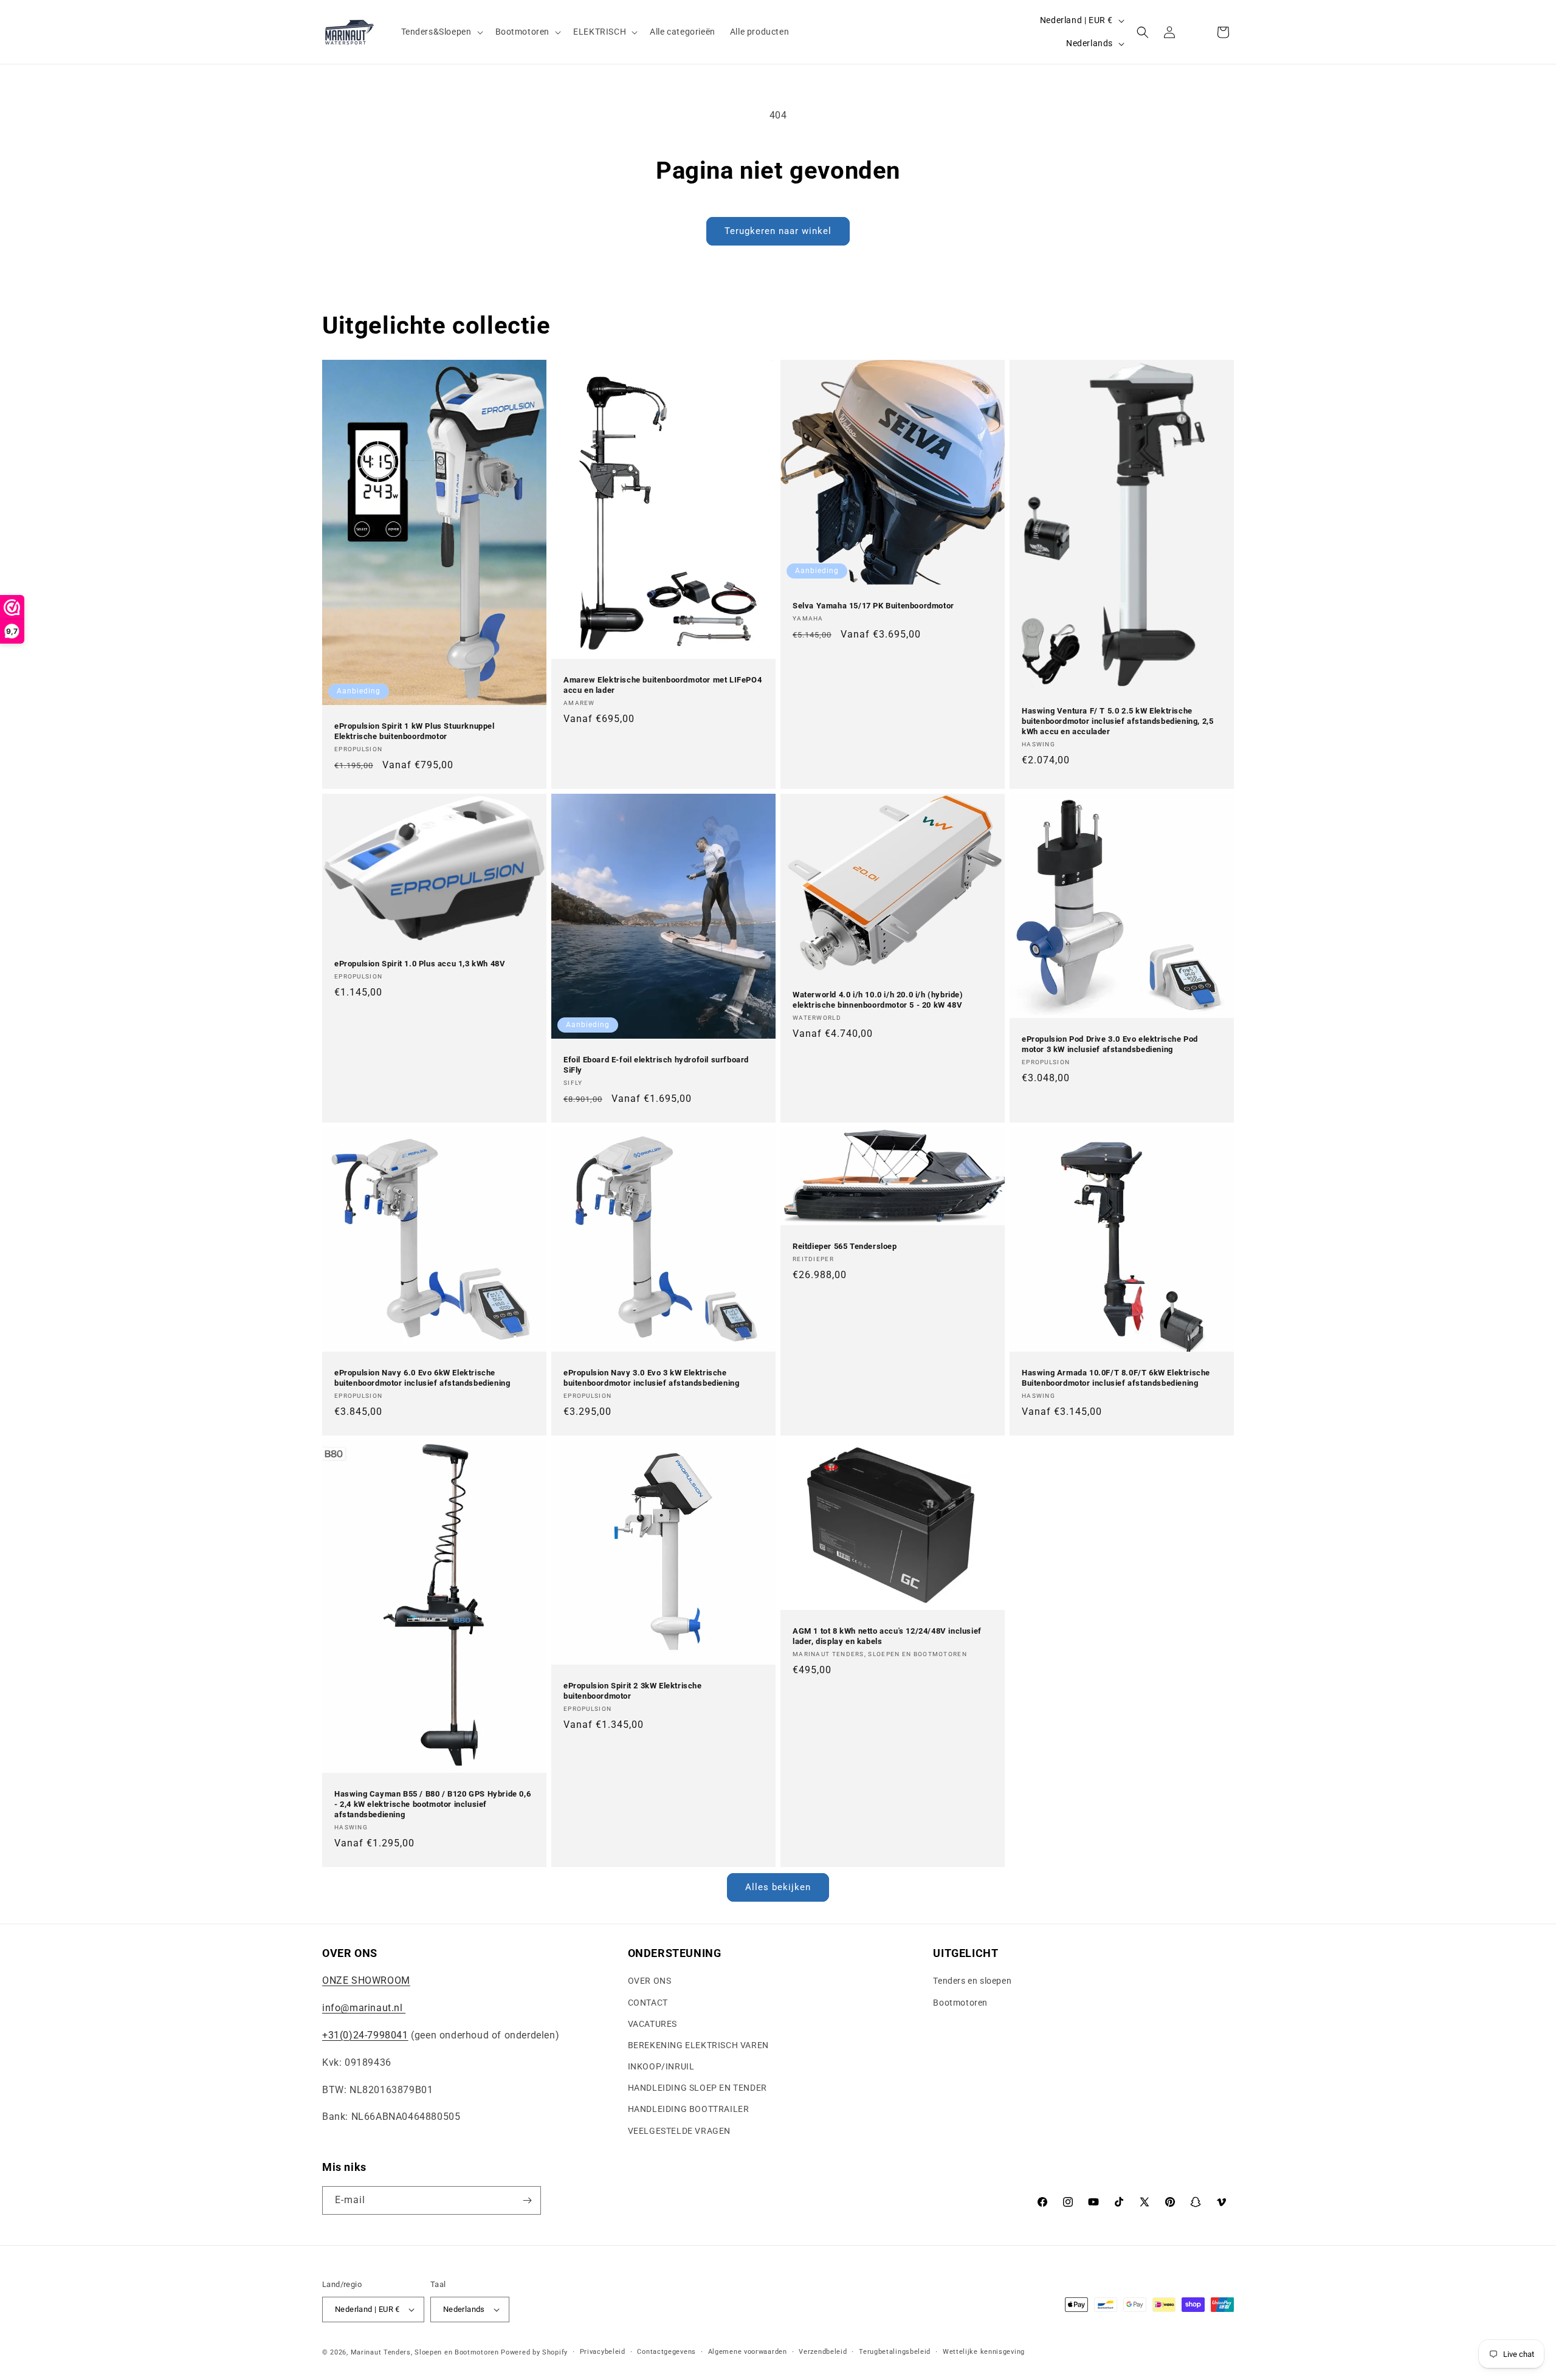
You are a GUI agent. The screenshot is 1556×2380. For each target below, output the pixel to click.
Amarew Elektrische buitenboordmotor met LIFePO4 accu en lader (663, 685)
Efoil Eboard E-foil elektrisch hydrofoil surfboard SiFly (656, 1065)
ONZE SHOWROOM (366, 1980)
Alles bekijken (778, 1887)
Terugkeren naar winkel (778, 231)
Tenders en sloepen (972, 1981)
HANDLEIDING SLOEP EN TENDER (697, 2088)
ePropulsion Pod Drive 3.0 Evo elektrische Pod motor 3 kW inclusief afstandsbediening (1110, 1044)
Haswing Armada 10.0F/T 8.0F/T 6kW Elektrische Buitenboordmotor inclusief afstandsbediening (1116, 1378)
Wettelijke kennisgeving (984, 2352)
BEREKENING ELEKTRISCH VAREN (698, 2045)
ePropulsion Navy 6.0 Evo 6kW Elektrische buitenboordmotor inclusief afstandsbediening (422, 1378)
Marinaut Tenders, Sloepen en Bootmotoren (425, 2352)
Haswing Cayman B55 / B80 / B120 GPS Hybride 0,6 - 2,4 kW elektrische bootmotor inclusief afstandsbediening (432, 1804)
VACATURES (652, 2024)
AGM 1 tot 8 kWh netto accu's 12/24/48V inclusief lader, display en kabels (887, 1636)
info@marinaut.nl (364, 2008)
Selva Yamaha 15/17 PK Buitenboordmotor (873, 606)
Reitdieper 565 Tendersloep (845, 1247)
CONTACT (648, 2003)
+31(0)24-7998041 (365, 2035)
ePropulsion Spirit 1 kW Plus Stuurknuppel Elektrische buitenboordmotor (415, 731)
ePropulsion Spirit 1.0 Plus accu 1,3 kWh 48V (420, 964)
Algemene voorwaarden (748, 2352)
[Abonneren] (527, 2200)
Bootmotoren (960, 2003)
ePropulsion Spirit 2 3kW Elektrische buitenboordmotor (633, 1691)
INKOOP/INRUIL (661, 2066)
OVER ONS (650, 1981)
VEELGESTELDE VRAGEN (679, 2131)
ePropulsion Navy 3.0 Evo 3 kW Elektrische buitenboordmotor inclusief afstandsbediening (651, 1378)
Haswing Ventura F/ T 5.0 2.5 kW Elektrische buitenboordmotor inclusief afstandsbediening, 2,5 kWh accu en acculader (1117, 721)
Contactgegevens (666, 2352)
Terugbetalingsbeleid (895, 2352)
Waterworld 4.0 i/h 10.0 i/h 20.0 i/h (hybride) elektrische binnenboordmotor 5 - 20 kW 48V (878, 1000)
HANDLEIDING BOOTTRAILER (689, 2109)
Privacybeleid (603, 2352)
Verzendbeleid (823, 2352)
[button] (441, 32)
